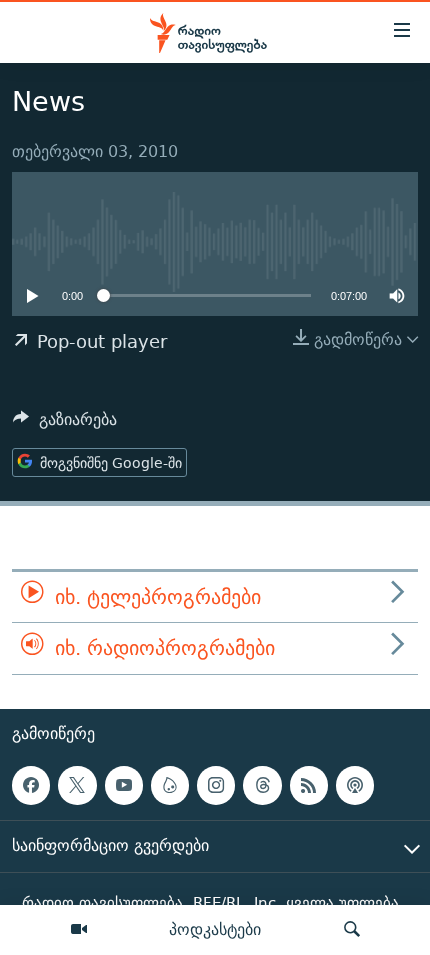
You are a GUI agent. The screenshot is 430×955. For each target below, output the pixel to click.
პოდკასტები (215, 929)
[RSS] (309, 785)
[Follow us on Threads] (262, 785)
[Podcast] (355, 785)
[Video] (79, 930)
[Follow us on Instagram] (216, 785)
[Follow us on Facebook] (31, 785)
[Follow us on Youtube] (124, 785)
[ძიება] (352, 930)
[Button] (65, 424)
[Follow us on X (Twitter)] (77, 785)
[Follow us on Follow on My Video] (170, 785)
